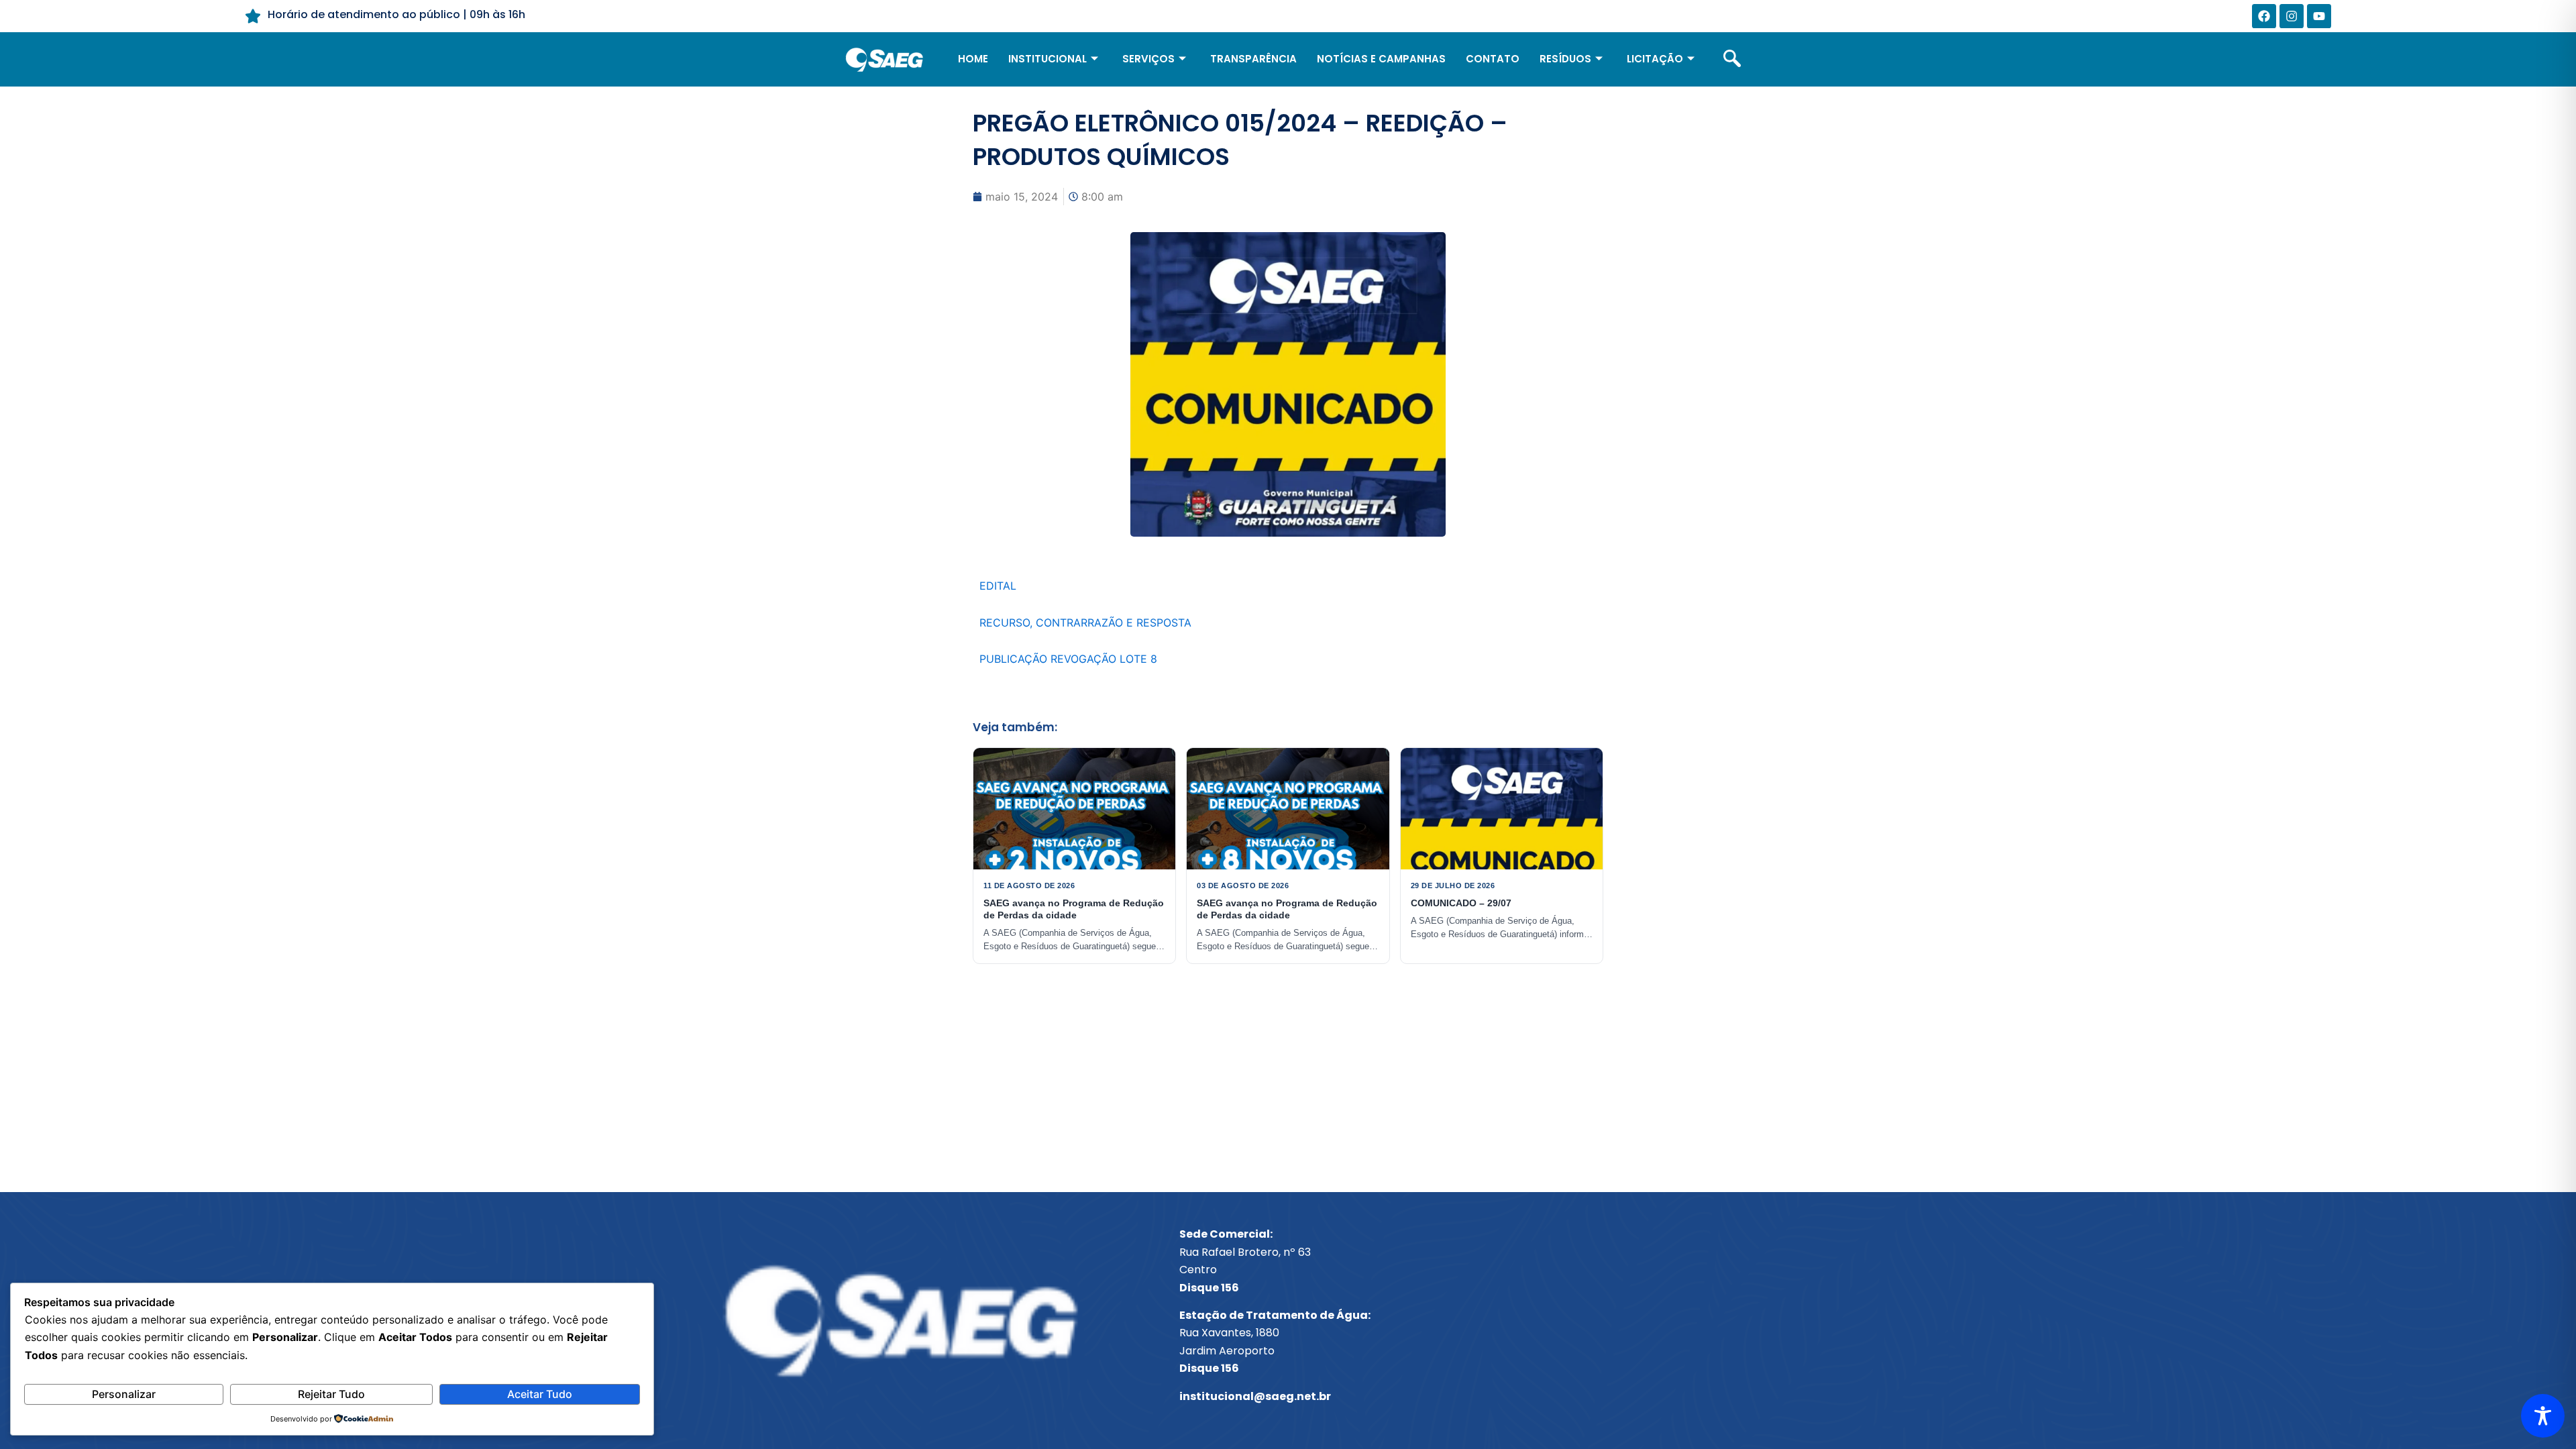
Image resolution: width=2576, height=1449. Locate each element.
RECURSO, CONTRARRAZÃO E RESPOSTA (1085, 623)
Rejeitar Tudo (331, 1394)
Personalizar (124, 1394)
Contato (1493, 59)
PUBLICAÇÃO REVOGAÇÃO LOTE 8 (1068, 659)
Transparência (1253, 59)
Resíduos (1565, 59)
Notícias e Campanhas (1381, 59)
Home (973, 59)
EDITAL (998, 586)
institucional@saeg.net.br (1255, 1396)
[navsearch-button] (1732, 60)
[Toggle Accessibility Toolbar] (2543, 1416)
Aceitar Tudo (540, 1394)
